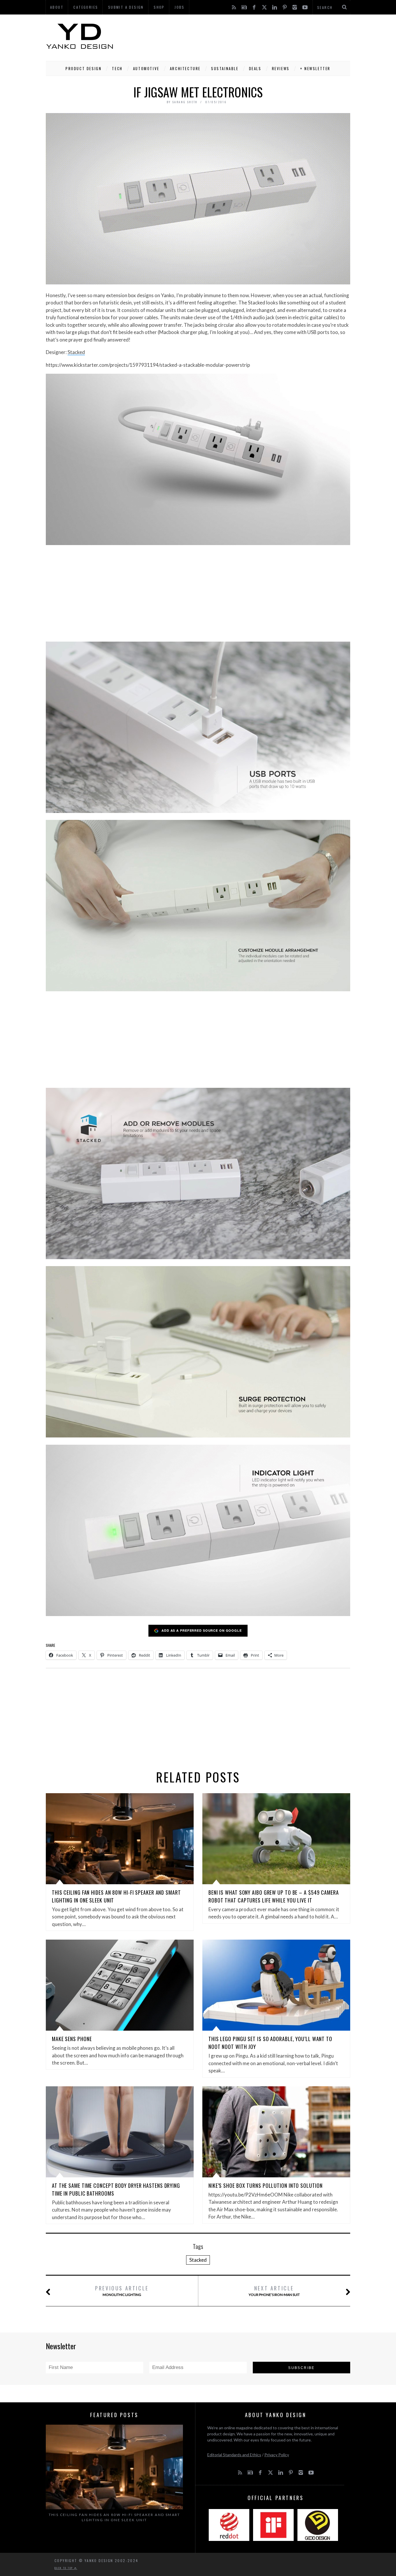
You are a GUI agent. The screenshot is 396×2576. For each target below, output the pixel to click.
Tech (117, 68)
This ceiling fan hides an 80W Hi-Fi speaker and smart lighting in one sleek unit (115, 2517)
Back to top (64, 2568)
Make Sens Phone (72, 2039)
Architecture (185, 68)
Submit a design (126, 7)
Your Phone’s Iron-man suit (274, 2291)
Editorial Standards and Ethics (234, 2455)
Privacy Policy (277, 2455)
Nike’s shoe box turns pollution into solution (266, 2185)
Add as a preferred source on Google (202, 1630)
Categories (86, 7)
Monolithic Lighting (122, 2291)
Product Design (83, 68)
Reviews (281, 68)
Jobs (180, 7)
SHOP (159, 7)
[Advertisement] (245, 36)
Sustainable (225, 68)
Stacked (76, 352)
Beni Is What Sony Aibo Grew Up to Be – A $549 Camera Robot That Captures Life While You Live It (274, 1896)
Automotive (146, 68)
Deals (255, 68)
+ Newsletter (315, 68)
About (57, 7)
